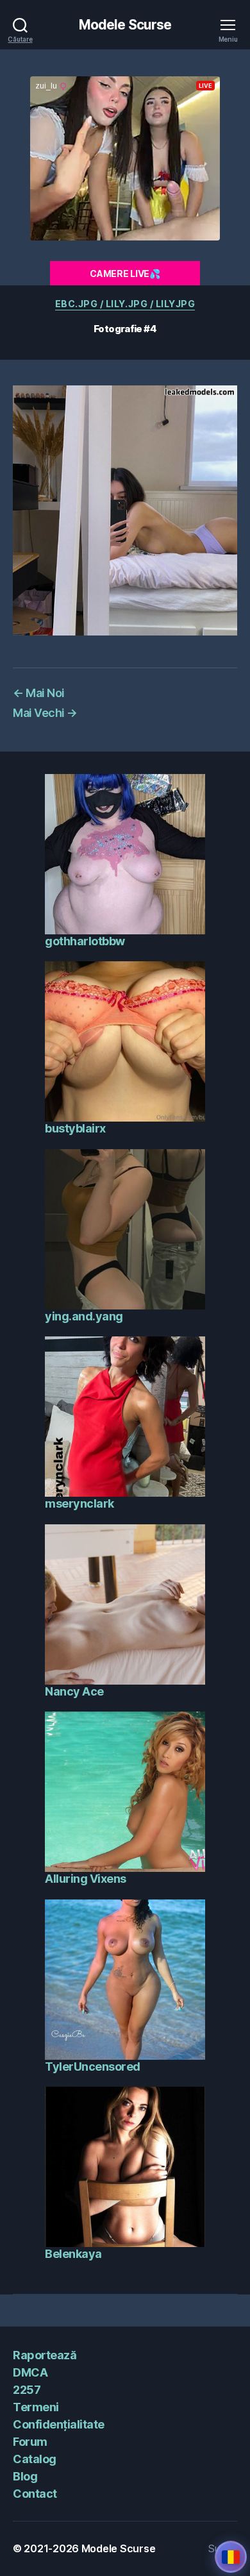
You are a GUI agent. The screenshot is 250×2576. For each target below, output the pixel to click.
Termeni (36, 2407)
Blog (25, 2476)
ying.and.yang (84, 1316)
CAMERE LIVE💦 (125, 274)
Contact (35, 2494)
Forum (30, 2442)
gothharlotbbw (85, 941)
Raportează (45, 2355)
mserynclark (79, 1503)
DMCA (30, 2372)
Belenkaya (73, 2254)
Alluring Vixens (86, 1879)
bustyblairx (75, 1128)
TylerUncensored (93, 2067)
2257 (27, 2390)
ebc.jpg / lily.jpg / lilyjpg (125, 304)
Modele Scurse (125, 25)
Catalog (35, 2459)
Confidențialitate (59, 2424)
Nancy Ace (74, 1691)
